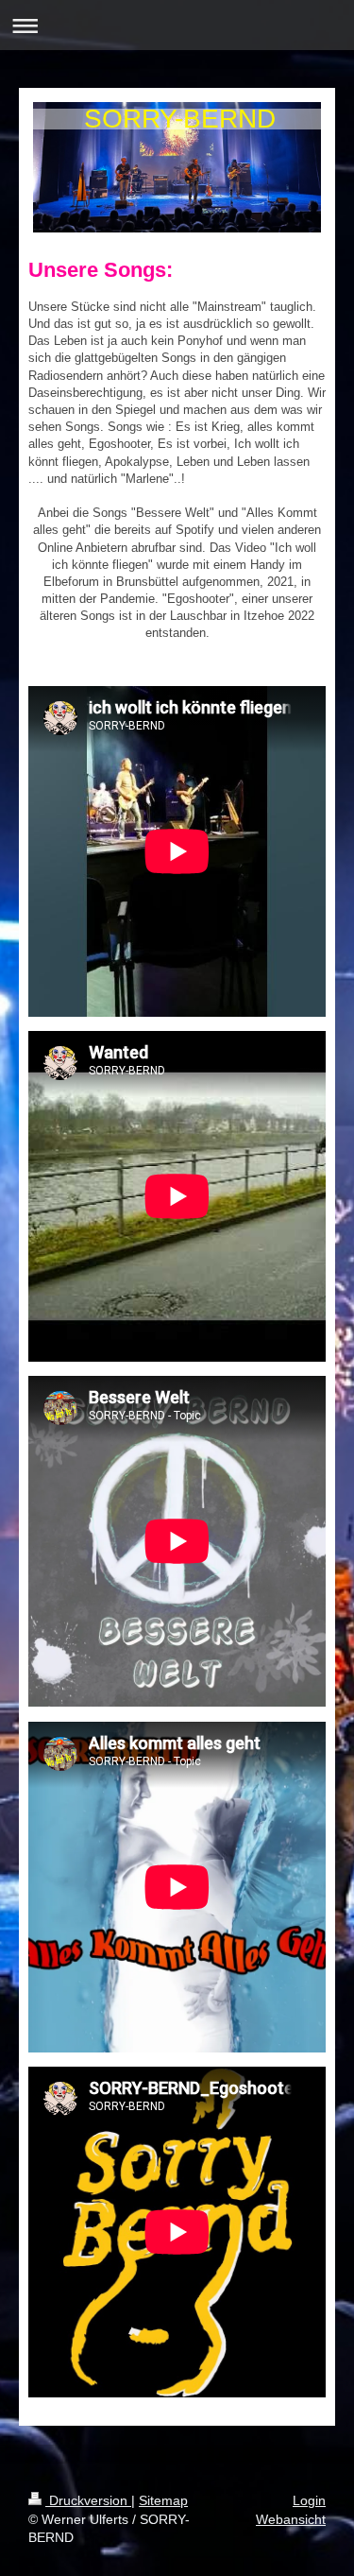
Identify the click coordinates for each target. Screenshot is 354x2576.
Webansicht (291, 2519)
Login (309, 2500)
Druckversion (88, 2500)
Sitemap (163, 2500)
